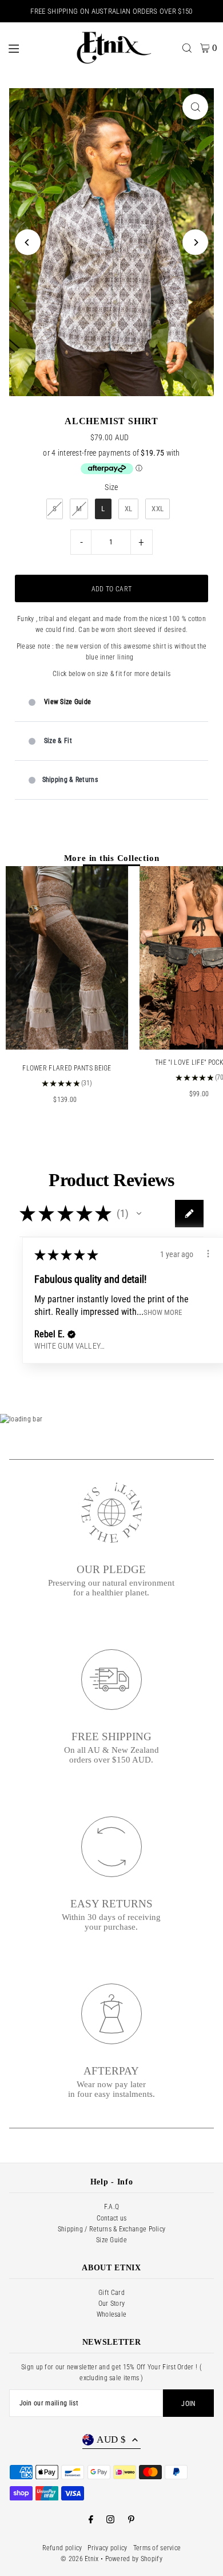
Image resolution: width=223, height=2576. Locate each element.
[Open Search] (187, 48)
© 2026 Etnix (80, 2559)
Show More (163, 1312)
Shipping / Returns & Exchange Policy (112, 2229)
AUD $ (111, 2439)
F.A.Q (112, 2207)
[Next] (195, 242)
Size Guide (111, 2240)
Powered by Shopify (134, 2559)
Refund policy (62, 2548)
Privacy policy (107, 2548)
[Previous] (28, 242)
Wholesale (112, 2314)
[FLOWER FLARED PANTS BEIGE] (67, 958)
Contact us (112, 2218)
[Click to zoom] (195, 107)
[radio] (55, 509)
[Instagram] (110, 2520)
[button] (139, 1214)
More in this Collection (112, 858)
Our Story (112, 2304)
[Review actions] (208, 1254)
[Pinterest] (131, 2520)
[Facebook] (91, 2520)
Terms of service (157, 2548)
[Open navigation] (33, 48)
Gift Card (111, 2293)
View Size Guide (67, 702)
